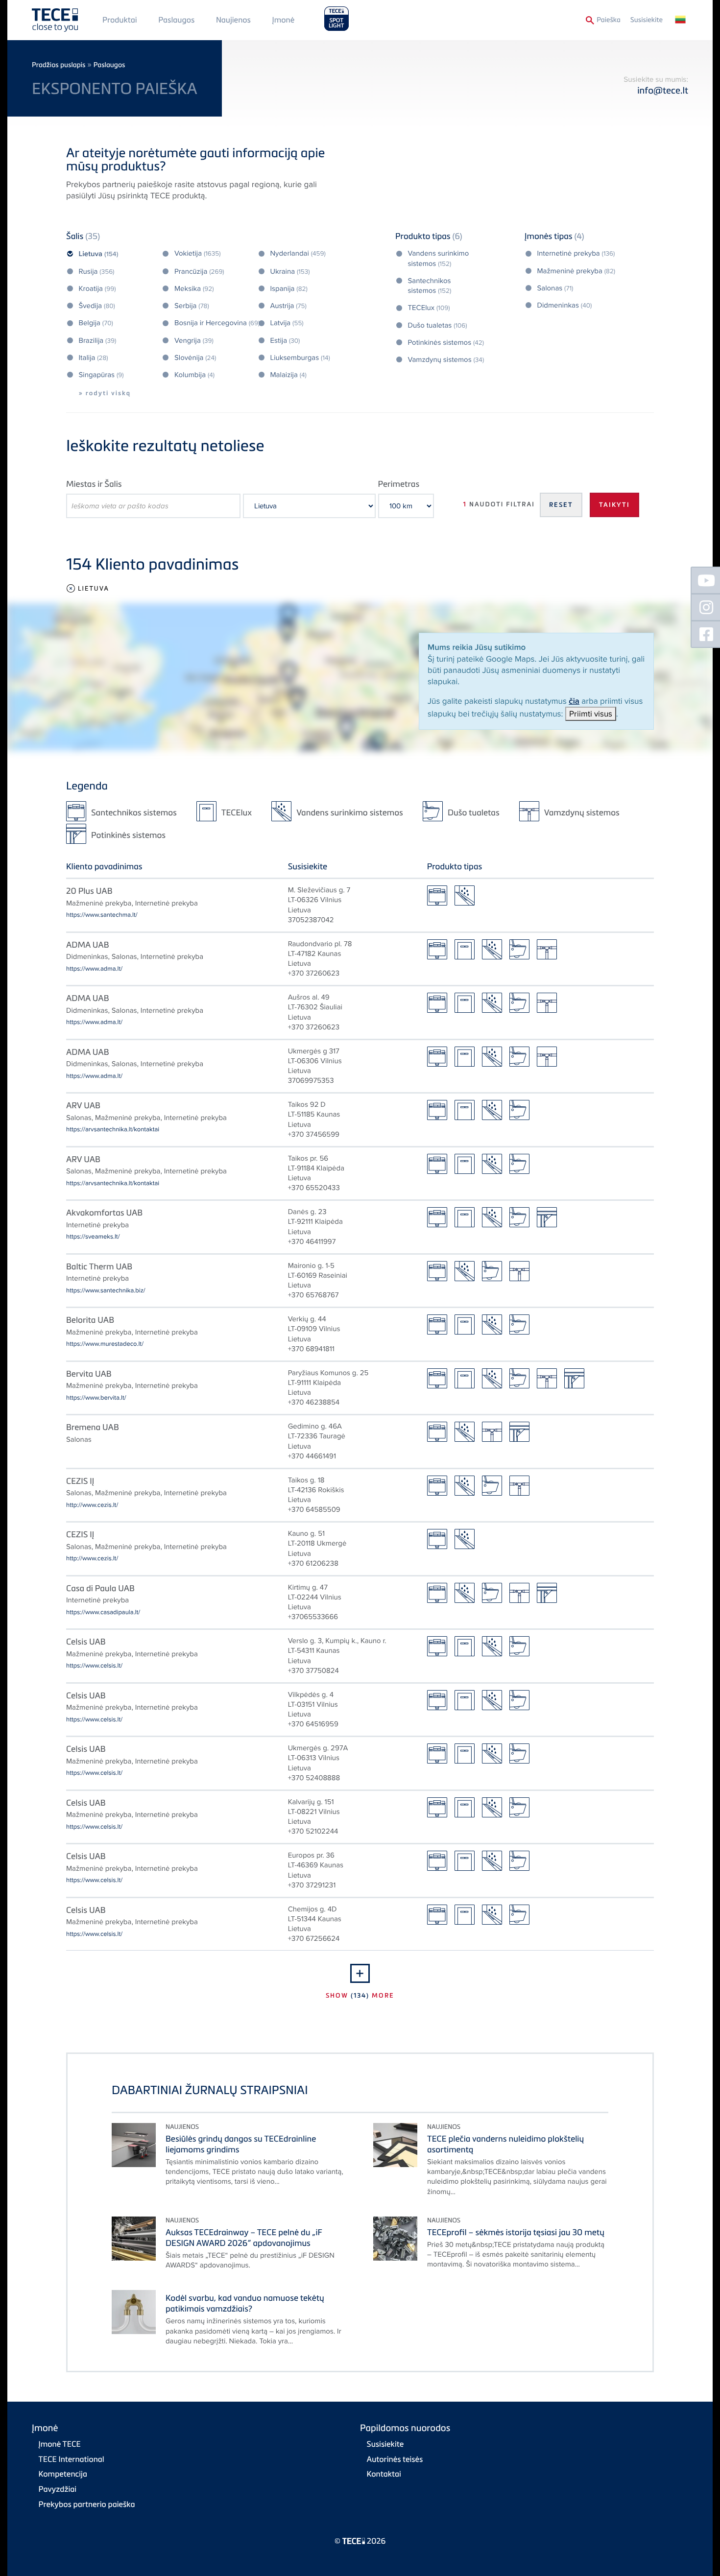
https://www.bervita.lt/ (96, 1398)
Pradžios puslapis (59, 65)
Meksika (194, 289)
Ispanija (289, 289)
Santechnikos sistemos (430, 286)
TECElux (429, 308)
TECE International (72, 2459)
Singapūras (101, 375)
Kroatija (97, 289)
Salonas (555, 288)
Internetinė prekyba (576, 254)
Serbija (192, 306)
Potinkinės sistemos (446, 343)
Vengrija (194, 341)
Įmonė (284, 20)
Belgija (96, 323)
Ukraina (290, 272)
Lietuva (99, 254)
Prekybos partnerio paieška (87, 2504)
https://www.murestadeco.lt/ (105, 1344)
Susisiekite (647, 20)
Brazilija (98, 341)
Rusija (97, 272)
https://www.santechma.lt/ (102, 915)
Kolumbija (194, 375)
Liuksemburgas (300, 358)
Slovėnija (195, 358)
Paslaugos (176, 20)
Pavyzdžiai (58, 2489)
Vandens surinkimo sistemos (439, 259)
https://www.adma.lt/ (94, 969)
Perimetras (399, 484)
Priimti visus (591, 714)
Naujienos (233, 20)
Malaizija (288, 375)
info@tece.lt (663, 90)
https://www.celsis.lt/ (94, 1666)
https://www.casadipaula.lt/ (103, 1612)
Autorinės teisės (395, 2459)
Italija (94, 358)
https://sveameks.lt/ (93, 1237)
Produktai (120, 20)
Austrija (288, 306)
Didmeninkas (565, 306)
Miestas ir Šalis (94, 484)
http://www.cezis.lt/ (92, 1505)
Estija (285, 341)
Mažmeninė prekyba (576, 271)
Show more (360, 1995)
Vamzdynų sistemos (446, 360)
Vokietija (198, 254)
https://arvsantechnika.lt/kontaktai (113, 1129)
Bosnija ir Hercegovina (217, 323)
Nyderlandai (298, 254)
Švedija (97, 306)
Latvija (287, 323)
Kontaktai (384, 2474)
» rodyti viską (105, 393)
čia (574, 701)
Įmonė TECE (60, 2444)
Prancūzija (199, 272)
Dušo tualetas (438, 326)
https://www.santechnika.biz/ (106, 1290)
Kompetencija (63, 2474)
